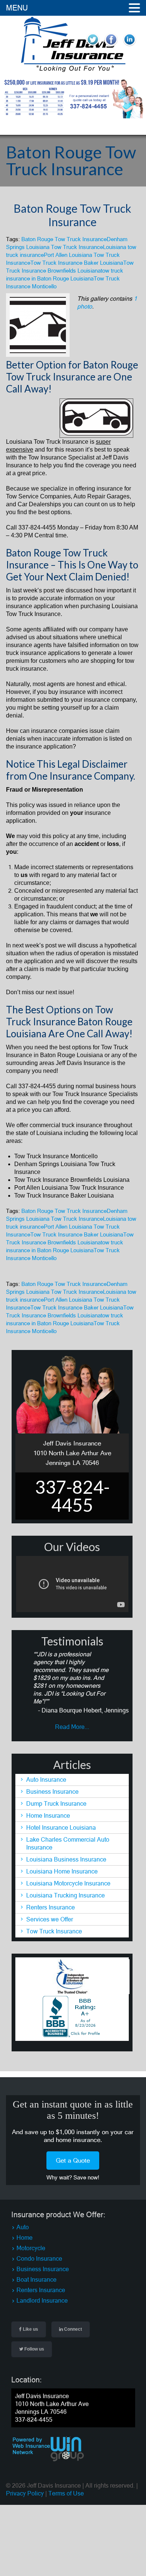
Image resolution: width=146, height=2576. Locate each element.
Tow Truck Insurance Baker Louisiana (77, 263)
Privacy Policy (25, 2493)
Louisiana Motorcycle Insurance (68, 1883)
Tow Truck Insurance (54, 1931)
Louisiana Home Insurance (62, 1871)
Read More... (72, 1727)
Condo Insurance (39, 2258)
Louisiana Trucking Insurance (66, 1895)
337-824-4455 (37, 527)
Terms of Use (66, 2493)
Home (25, 2237)
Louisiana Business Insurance (66, 1859)
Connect (72, 2329)
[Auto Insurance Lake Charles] (73, 70)
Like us (30, 2329)
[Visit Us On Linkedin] (129, 46)
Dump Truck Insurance (56, 1803)
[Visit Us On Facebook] (111, 46)
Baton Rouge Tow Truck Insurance (72, 215)
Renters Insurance (51, 1907)
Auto (23, 2227)
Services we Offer (50, 1919)
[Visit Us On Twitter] (93, 46)
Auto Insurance (46, 1779)
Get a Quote (73, 2160)
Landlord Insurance (42, 2300)
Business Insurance (52, 1791)
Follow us (34, 2349)
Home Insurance (48, 1815)
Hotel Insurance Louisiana (61, 1827)
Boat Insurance (36, 2279)
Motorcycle (31, 2248)
